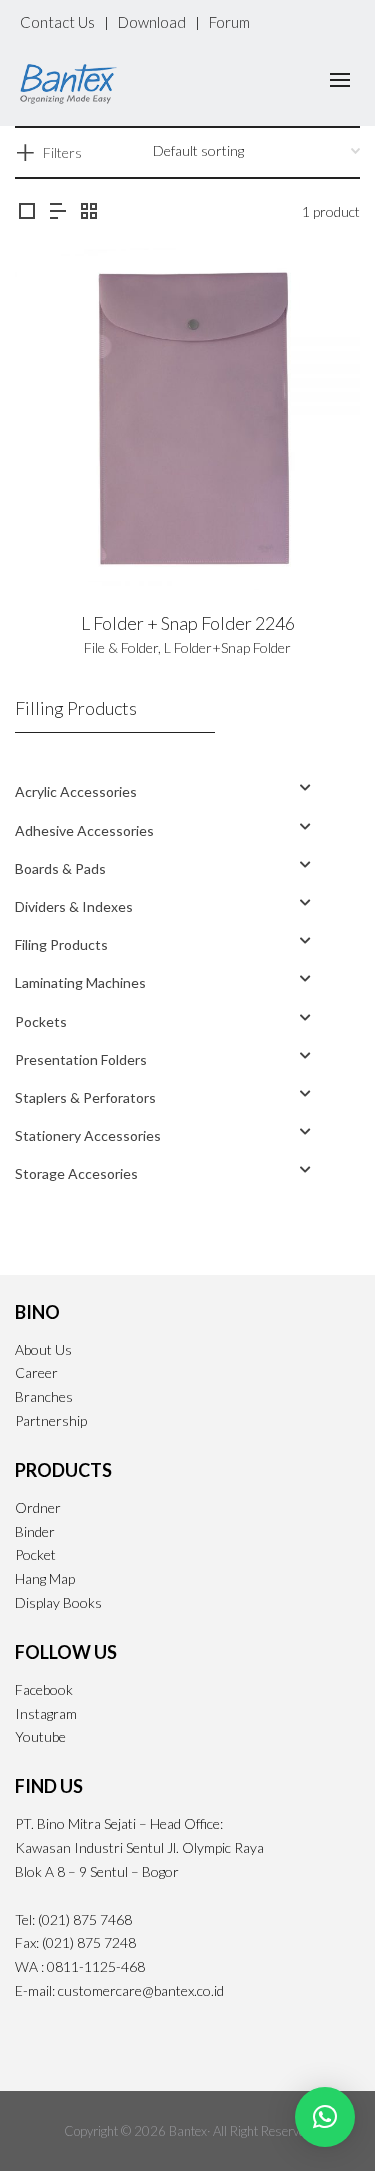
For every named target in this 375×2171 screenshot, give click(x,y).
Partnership (51, 1420)
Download (152, 22)
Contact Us (57, 22)
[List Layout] (58, 211)
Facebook (44, 1689)
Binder (35, 1531)
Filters (62, 152)
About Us (43, 1349)
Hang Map (45, 1578)
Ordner (38, 1507)
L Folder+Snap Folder (227, 647)
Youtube (40, 1736)
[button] (325, 2117)
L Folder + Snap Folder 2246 (188, 623)
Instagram (46, 1713)
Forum (229, 22)
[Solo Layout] (27, 211)
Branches (44, 1396)
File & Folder (121, 647)
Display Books (58, 1602)
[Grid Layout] (89, 211)
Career (36, 1372)
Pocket (35, 1554)
